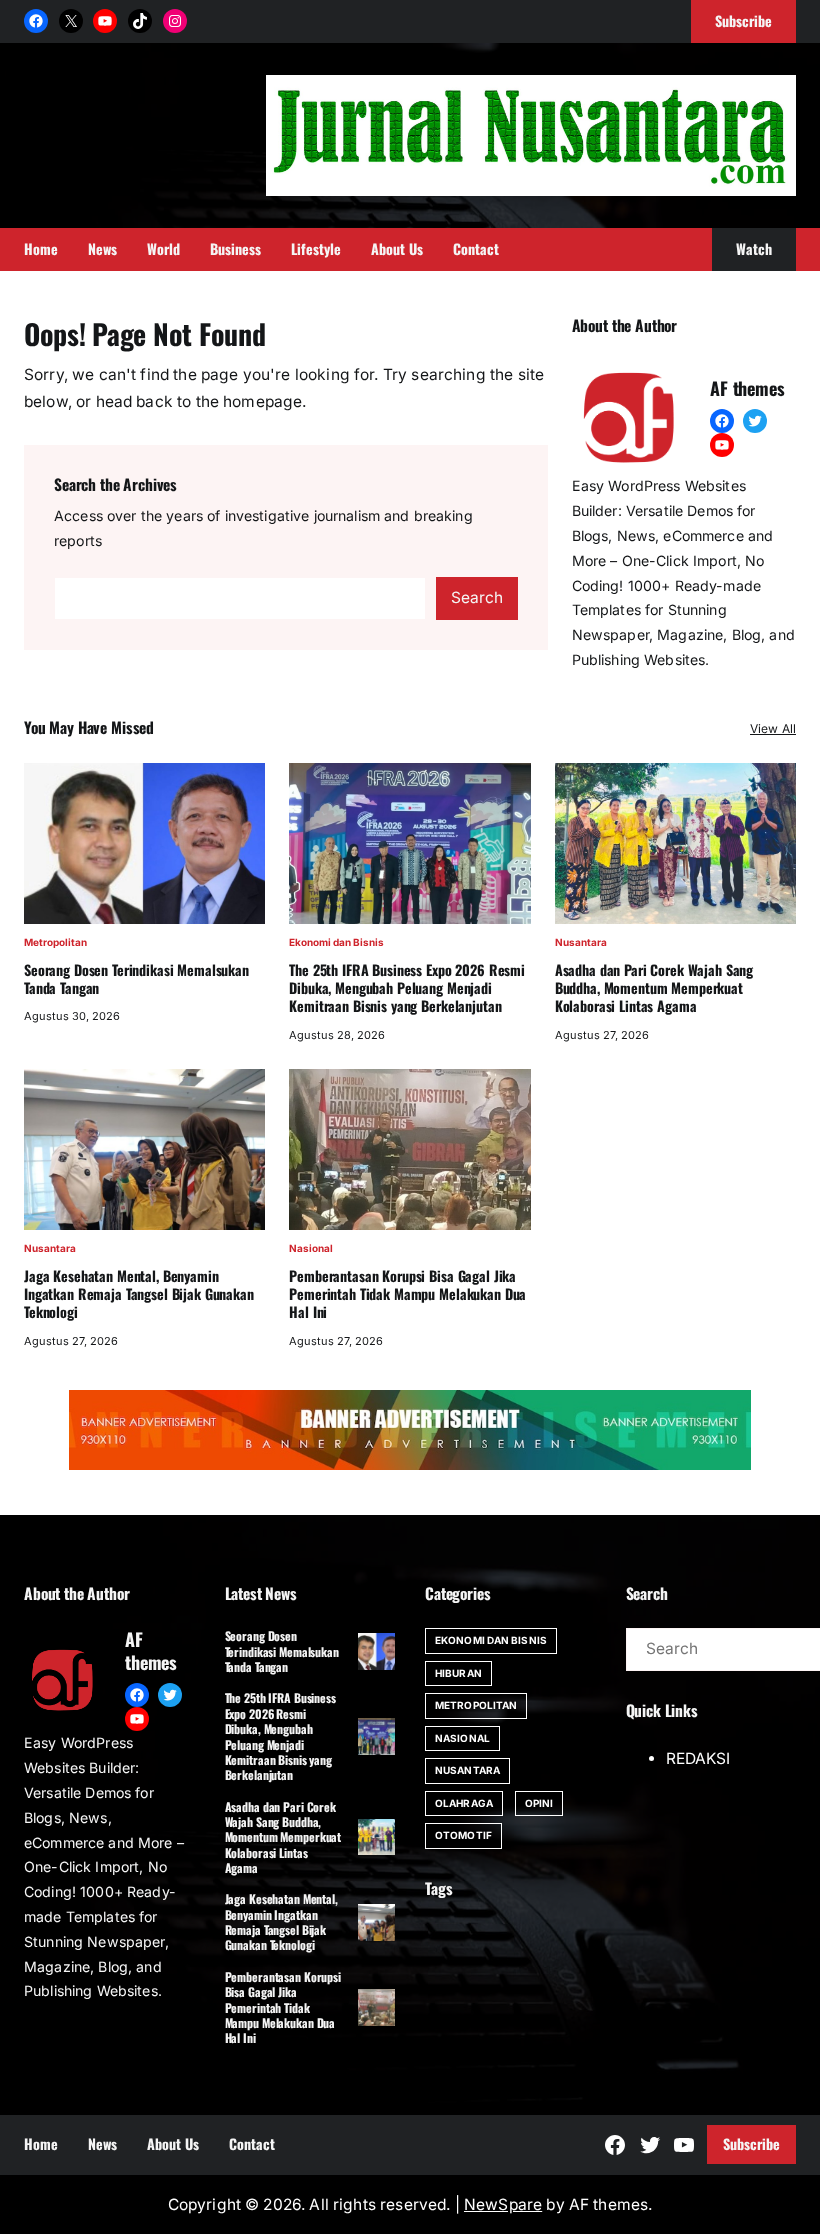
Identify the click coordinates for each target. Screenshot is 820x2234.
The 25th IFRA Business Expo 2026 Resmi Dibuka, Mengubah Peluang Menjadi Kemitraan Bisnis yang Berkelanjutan (407, 988)
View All (773, 728)
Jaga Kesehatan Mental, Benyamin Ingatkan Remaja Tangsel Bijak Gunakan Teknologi (139, 1294)
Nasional (311, 1248)
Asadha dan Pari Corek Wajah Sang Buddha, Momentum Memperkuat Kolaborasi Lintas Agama (654, 988)
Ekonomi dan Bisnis (336, 942)
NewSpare (503, 2204)
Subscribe (751, 2143)
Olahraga (464, 1803)
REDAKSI (698, 1758)
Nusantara (581, 942)
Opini (539, 1803)
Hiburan (458, 1673)
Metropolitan (55, 942)
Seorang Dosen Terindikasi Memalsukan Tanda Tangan (136, 979)
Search (477, 597)
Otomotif (463, 1835)
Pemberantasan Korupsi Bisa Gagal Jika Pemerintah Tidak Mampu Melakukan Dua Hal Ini (407, 1294)
